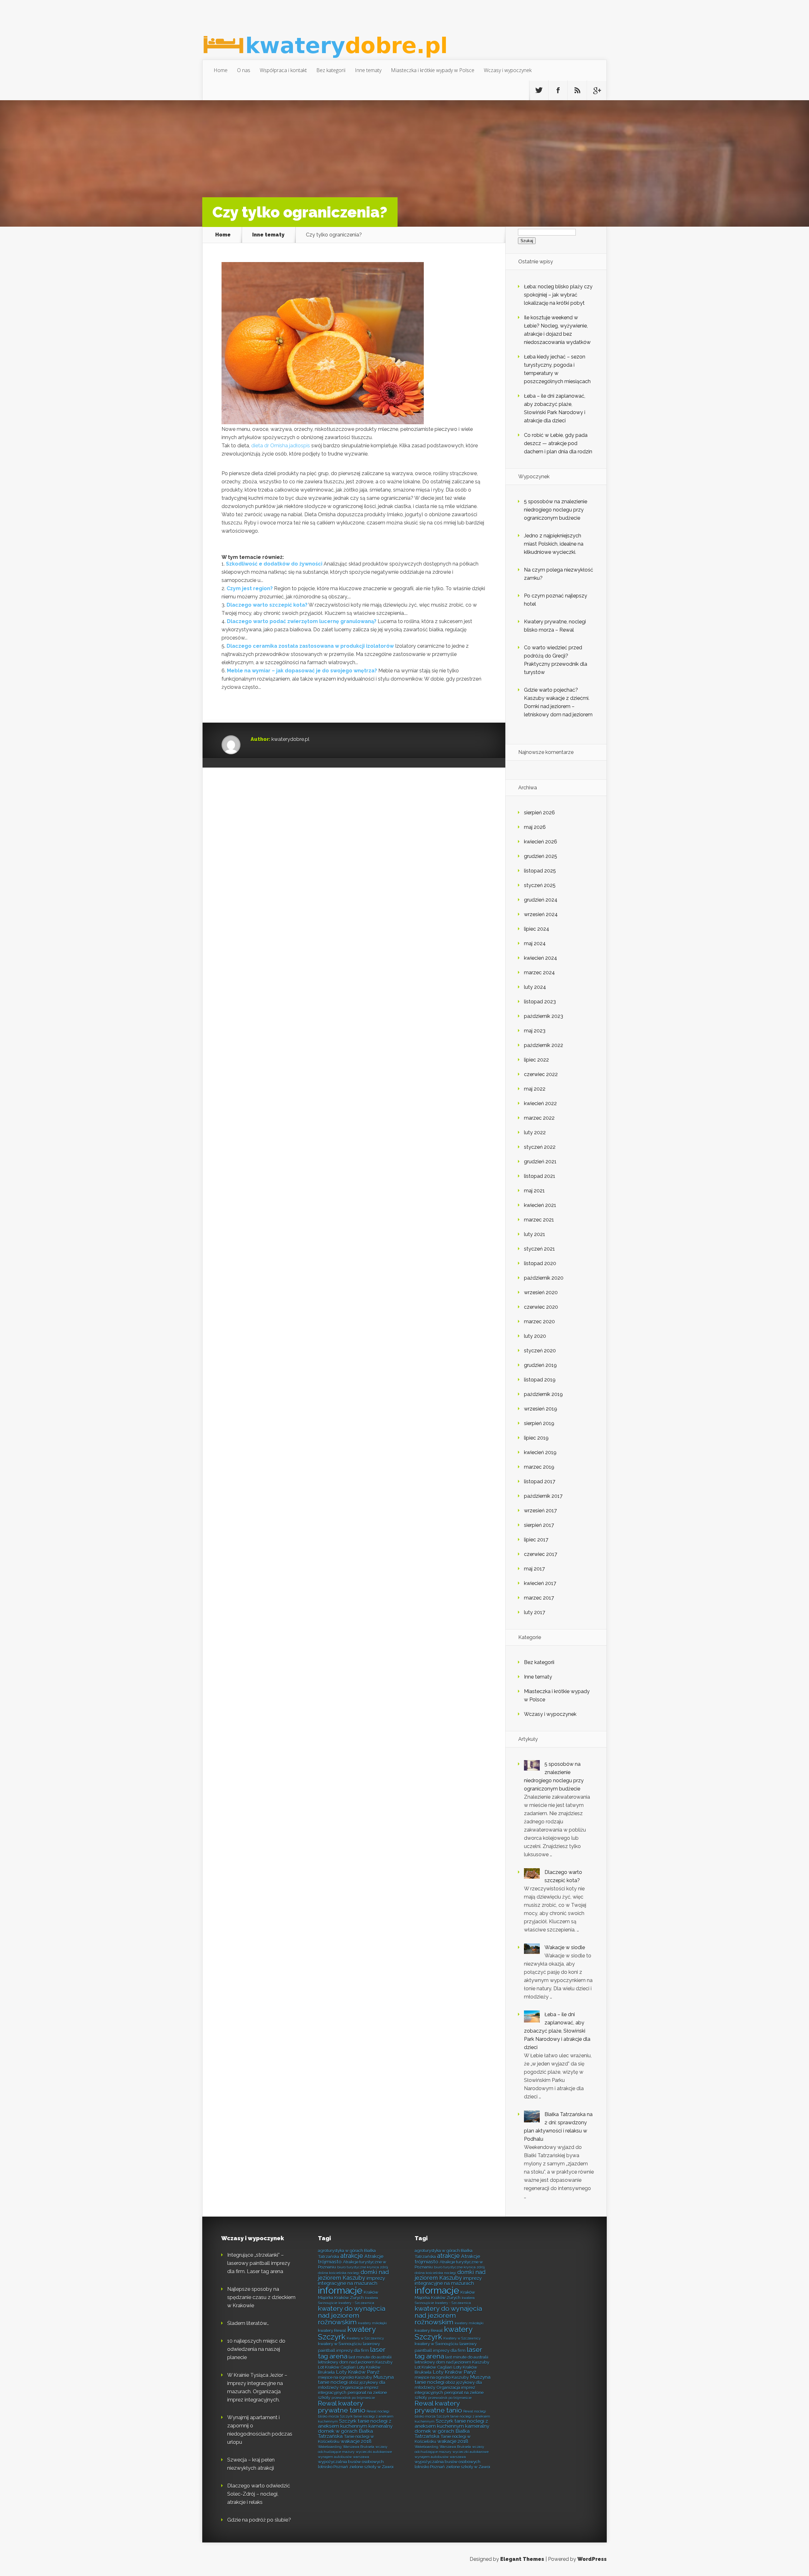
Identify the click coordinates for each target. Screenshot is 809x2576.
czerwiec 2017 (541, 1554)
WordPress (592, 2559)
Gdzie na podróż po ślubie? (259, 2520)
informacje (340, 2290)
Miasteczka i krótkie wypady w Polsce (433, 70)
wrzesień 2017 (540, 1511)
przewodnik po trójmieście (353, 2398)
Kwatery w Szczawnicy (365, 2338)
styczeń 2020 (540, 1351)
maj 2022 (535, 1089)
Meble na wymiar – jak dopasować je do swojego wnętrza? (302, 671)
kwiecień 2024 (541, 958)
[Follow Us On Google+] (597, 90)
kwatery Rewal (332, 2330)
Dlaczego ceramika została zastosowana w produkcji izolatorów (310, 646)
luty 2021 (535, 1234)
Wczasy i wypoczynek (508, 70)
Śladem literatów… (248, 2323)
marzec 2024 (539, 973)
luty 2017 (535, 1612)
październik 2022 (544, 1045)
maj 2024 (535, 943)
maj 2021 (534, 1191)
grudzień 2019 (540, 1365)
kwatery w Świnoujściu (340, 2344)
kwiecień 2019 (540, 1452)
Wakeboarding (330, 2447)
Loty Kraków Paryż (358, 2372)
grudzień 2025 (541, 856)
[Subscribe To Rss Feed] (577, 90)
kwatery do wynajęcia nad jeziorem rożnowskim (352, 2315)
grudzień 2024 (541, 900)
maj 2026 (535, 827)
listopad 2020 (540, 1263)
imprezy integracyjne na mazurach (351, 2281)
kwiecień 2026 (541, 842)
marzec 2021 (539, 1220)
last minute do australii (370, 2357)
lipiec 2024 (537, 929)
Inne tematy (368, 70)
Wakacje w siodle (565, 1947)
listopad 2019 (540, 1380)
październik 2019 (543, 1394)
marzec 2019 (539, 1467)
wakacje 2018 (356, 2441)
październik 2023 (544, 1016)
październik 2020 (544, 1278)
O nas (244, 70)
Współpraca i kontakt (283, 70)
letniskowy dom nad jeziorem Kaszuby (355, 2362)
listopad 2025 (540, 871)
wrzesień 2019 (541, 1409)
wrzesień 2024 (541, 914)
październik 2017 (543, 1496)
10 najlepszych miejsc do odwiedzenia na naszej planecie (256, 2349)
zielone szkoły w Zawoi (371, 2467)
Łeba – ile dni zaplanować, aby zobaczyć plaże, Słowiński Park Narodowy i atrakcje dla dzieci (557, 2031)
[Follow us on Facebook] (558, 90)
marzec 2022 (539, 1118)
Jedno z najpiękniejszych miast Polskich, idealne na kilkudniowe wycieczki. (554, 544)
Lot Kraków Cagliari (337, 2367)
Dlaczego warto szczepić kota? (267, 605)
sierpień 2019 (539, 1423)
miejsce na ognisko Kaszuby (345, 2377)
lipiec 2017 (536, 1540)
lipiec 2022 (536, 1060)
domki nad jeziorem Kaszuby (353, 2275)
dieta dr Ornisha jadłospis (281, 446)
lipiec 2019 (536, 1438)
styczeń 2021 (539, 1249)
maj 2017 (534, 1569)
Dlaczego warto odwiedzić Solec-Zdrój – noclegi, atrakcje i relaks (259, 2494)
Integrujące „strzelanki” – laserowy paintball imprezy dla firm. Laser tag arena (259, 2263)
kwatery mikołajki (372, 2323)
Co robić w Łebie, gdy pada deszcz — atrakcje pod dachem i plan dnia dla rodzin (558, 443)
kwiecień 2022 (540, 1103)
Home (221, 70)
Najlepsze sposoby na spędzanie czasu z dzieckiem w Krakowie (261, 2297)
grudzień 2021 (540, 1162)
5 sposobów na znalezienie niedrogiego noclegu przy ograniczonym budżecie (556, 510)
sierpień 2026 (539, 813)
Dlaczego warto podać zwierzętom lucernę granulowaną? (302, 621)
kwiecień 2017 (540, 1583)
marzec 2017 (539, 1598)
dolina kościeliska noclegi (339, 2273)
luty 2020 (535, 1336)
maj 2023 (535, 1031)
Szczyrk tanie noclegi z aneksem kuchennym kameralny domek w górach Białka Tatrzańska (355, 2429)
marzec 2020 (539, 1322)
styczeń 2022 (540, 1147)
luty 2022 (535, 1132)
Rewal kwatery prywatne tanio (342, 2407)
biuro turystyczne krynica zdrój (363, 2267)
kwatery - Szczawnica (356, 2303)
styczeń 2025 (540, 885)
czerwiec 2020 (541, 1307)
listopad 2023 (540, 1002)
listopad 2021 (540, 1176)
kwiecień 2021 (540, 1205)
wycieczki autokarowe (374, 2452)
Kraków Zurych (349, 2298)
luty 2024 (535, 987)
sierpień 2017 (539, 1525)
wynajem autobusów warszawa (344, 2457)
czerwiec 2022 (541, 1074)
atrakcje (352, 2256)
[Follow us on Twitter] (539, 90)
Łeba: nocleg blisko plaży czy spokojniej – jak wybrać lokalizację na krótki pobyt (558, 295)
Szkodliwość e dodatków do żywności (274, 564)
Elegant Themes (522, 2559)
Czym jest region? (250, 588)
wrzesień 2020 (541, 1292)
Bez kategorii (331, 70)
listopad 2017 (540, 1481)
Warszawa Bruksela (359, 2447)
